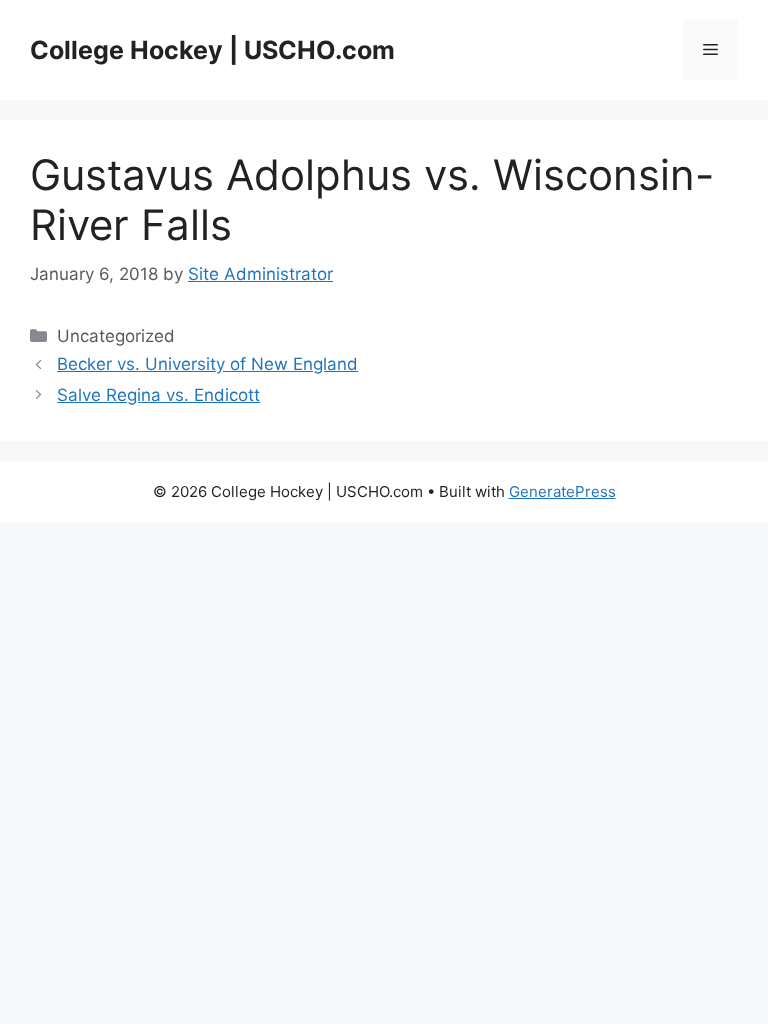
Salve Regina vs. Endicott (158, 395)
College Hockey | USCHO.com (212, 50)
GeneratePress (562, 491)
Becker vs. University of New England (207, 364)
